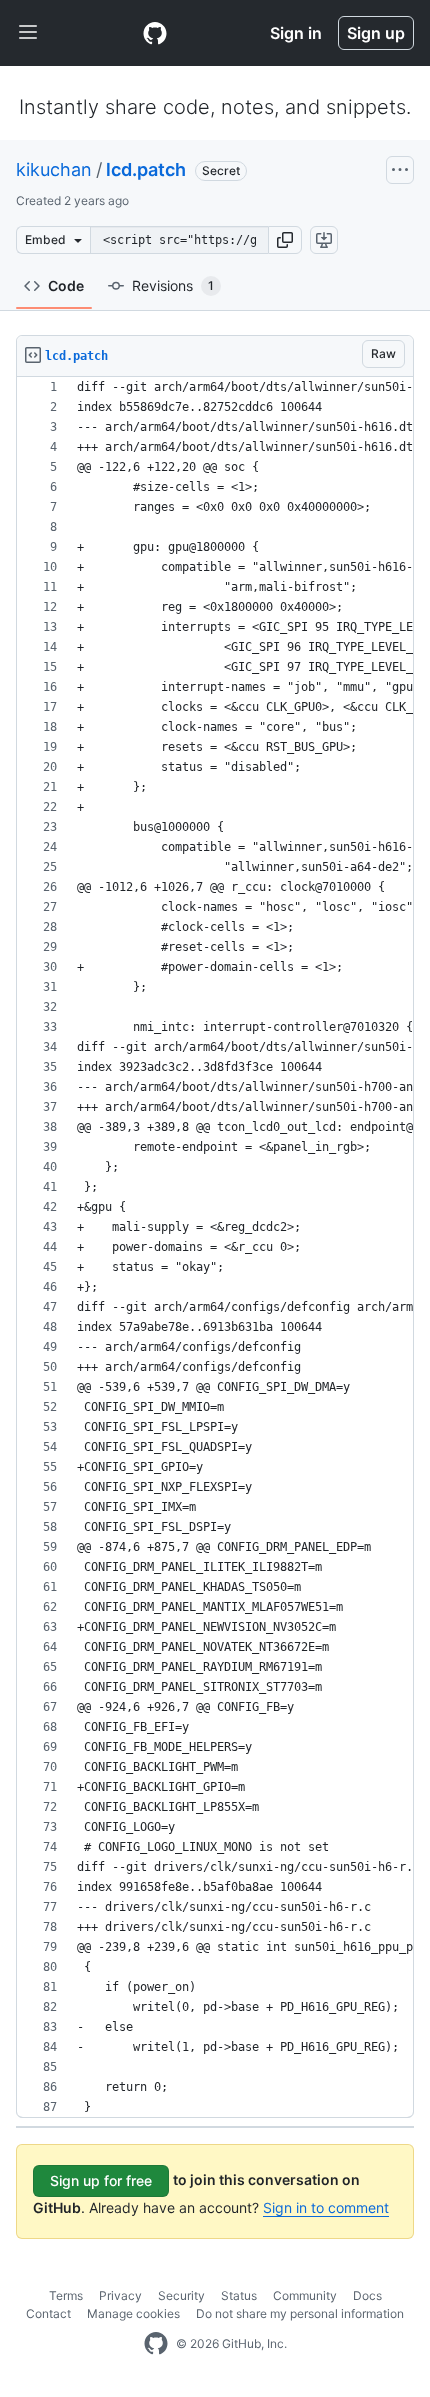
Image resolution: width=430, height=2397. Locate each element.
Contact (48, 2313)
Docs (367, 2295)
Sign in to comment (326, 2207)
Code (66, 285)
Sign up (376, 33)
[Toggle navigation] (28, 33)
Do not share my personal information (300, 2313)
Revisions (173, 285)
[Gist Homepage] (155, 33)
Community (305, 2295)
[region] (215, 1247)
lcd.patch (146, 169)
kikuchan (54, 169)
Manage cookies (133, 2313)
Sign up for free (101, 2180)
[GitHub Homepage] (156, 2344)
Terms (66, 2295)
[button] (285, 240)
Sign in (296, 33)
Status (239, 2295)
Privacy (120, 2295)
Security (181, 2295)
